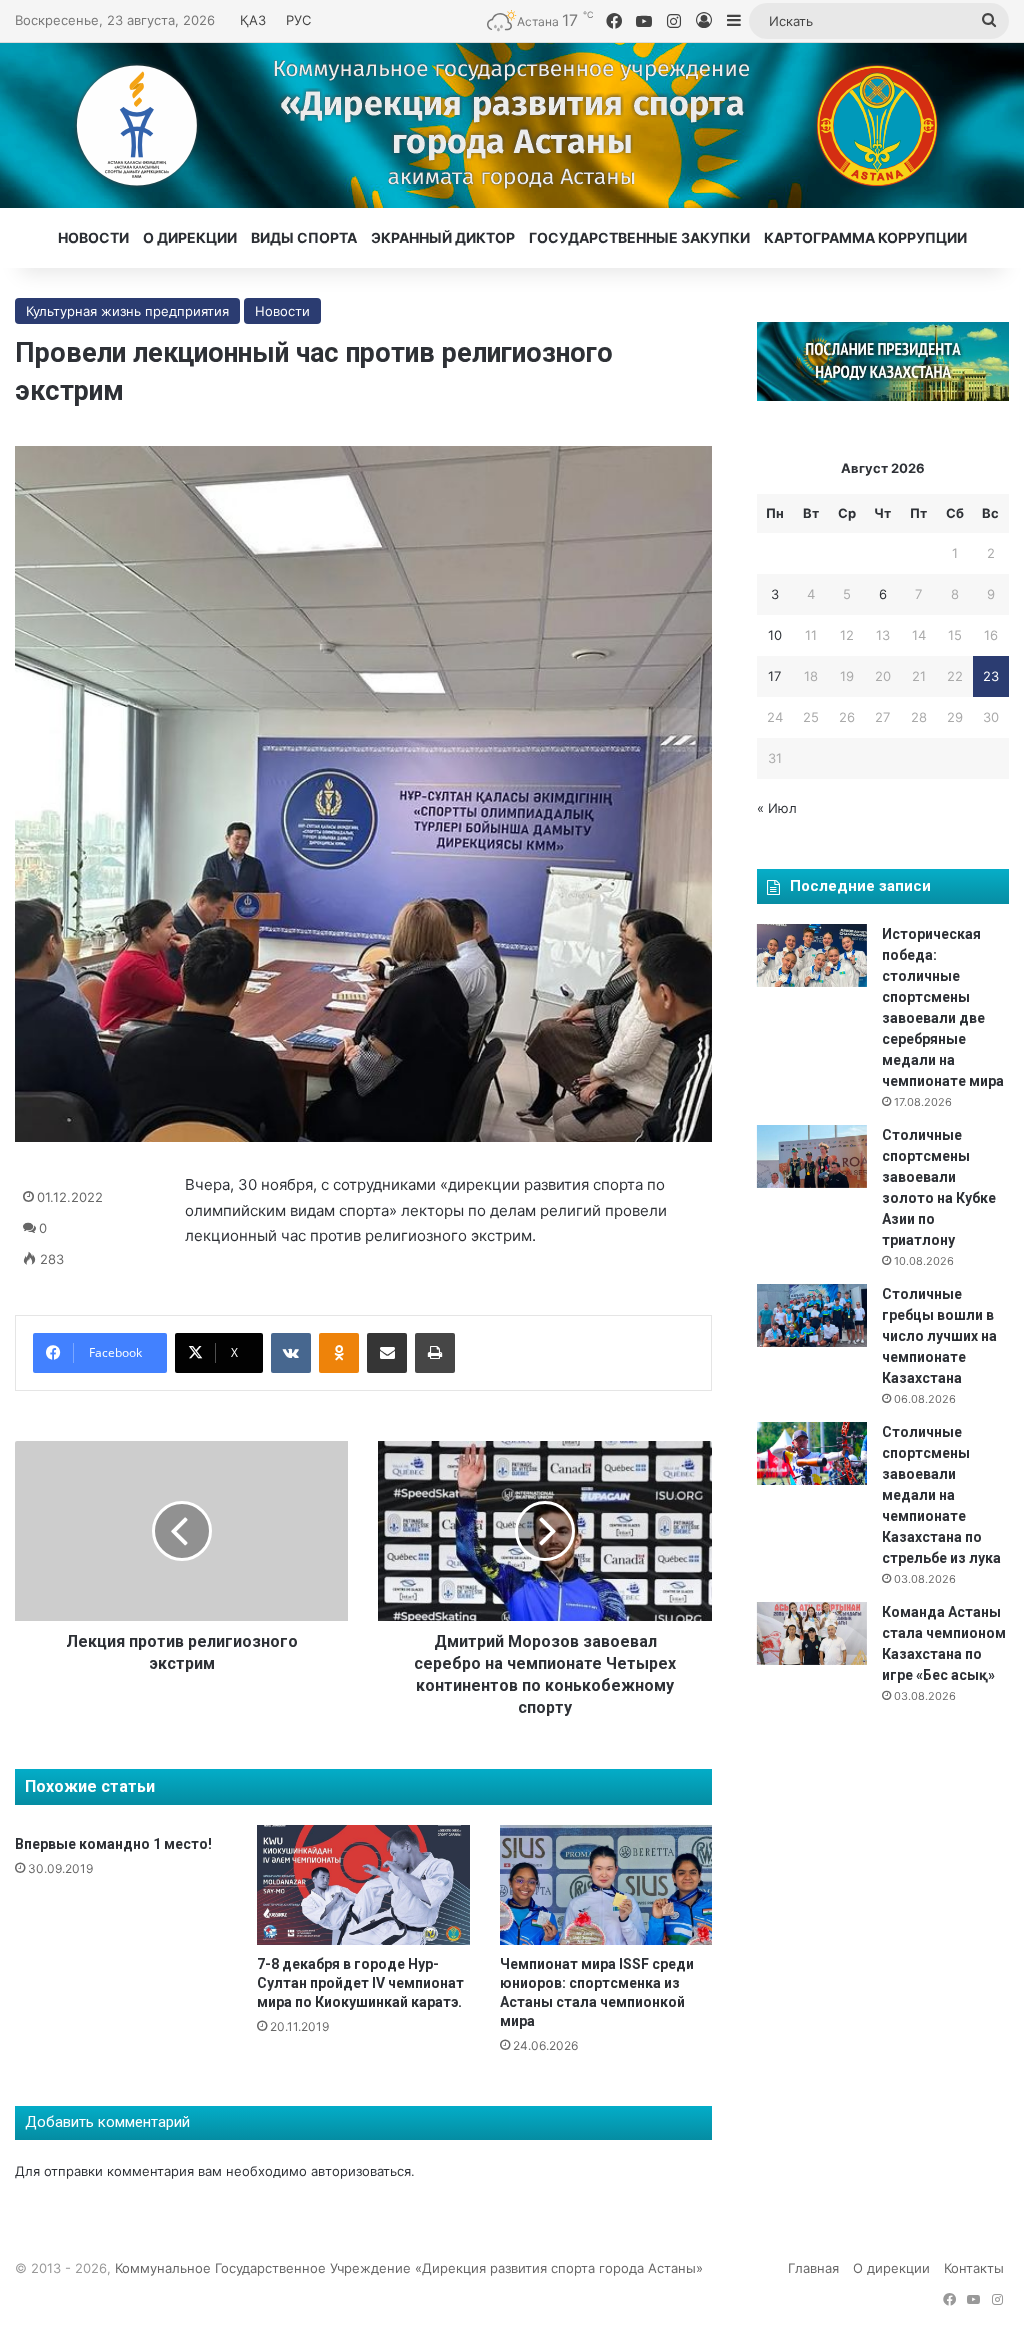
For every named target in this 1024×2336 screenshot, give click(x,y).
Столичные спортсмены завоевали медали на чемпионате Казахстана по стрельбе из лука (941, 1495)
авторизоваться (361, 2171)
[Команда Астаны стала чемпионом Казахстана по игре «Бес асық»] (812, 1633)
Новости (93, 237)
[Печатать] (435, 1353)
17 (774, 676)
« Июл (777, 808)
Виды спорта (304, 237)
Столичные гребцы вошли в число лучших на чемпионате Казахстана (939, 1336)
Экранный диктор (443, 237)
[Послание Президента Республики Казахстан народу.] (883, 396)
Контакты (974, 2268)
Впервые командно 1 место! (113, 1844)
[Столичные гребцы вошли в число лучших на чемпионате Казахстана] (812, 1315)
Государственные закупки (639, 237)
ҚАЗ (253, 20)
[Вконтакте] (291, 1353)
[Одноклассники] (339, 1353)
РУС (298, 20)
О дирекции (190, 237)
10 (775, 635)
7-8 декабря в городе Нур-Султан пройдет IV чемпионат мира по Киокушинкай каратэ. (360, 1983)
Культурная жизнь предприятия (127, 311)
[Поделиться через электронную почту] (387, 1353)
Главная (813, 2268)
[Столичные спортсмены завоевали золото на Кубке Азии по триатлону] (812, 1156)
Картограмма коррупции (865, 237)
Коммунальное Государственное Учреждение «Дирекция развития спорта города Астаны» (409, 2268)
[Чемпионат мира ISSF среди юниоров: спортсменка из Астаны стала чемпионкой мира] (606, 1885)
